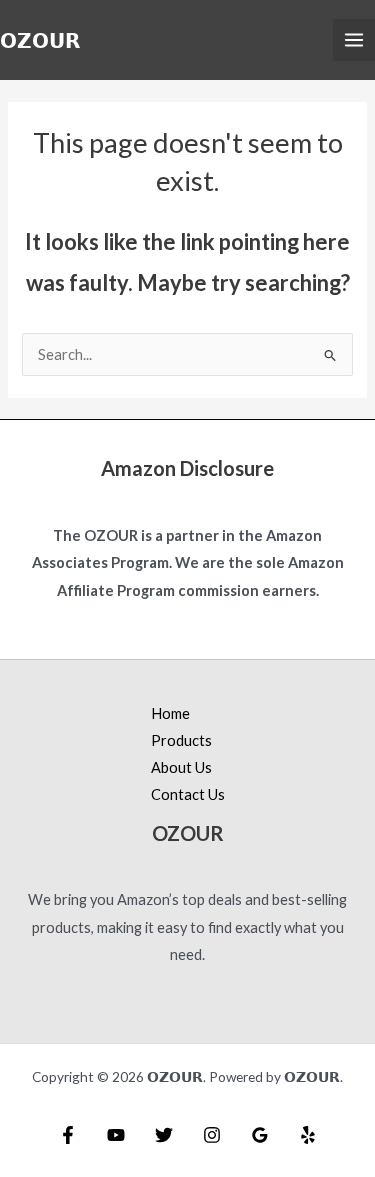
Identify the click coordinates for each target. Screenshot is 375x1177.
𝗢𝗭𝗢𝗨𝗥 (40, 40)
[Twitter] (164, 1135)
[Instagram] (212, 1135)
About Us (181, 767)
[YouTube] (116, 1135)
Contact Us (188, 794)
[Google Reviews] (260, 1135)
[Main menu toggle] (354, 40)
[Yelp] (308, 1135)
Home (170, 713)
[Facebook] (68, 1135)
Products (181, 740)
